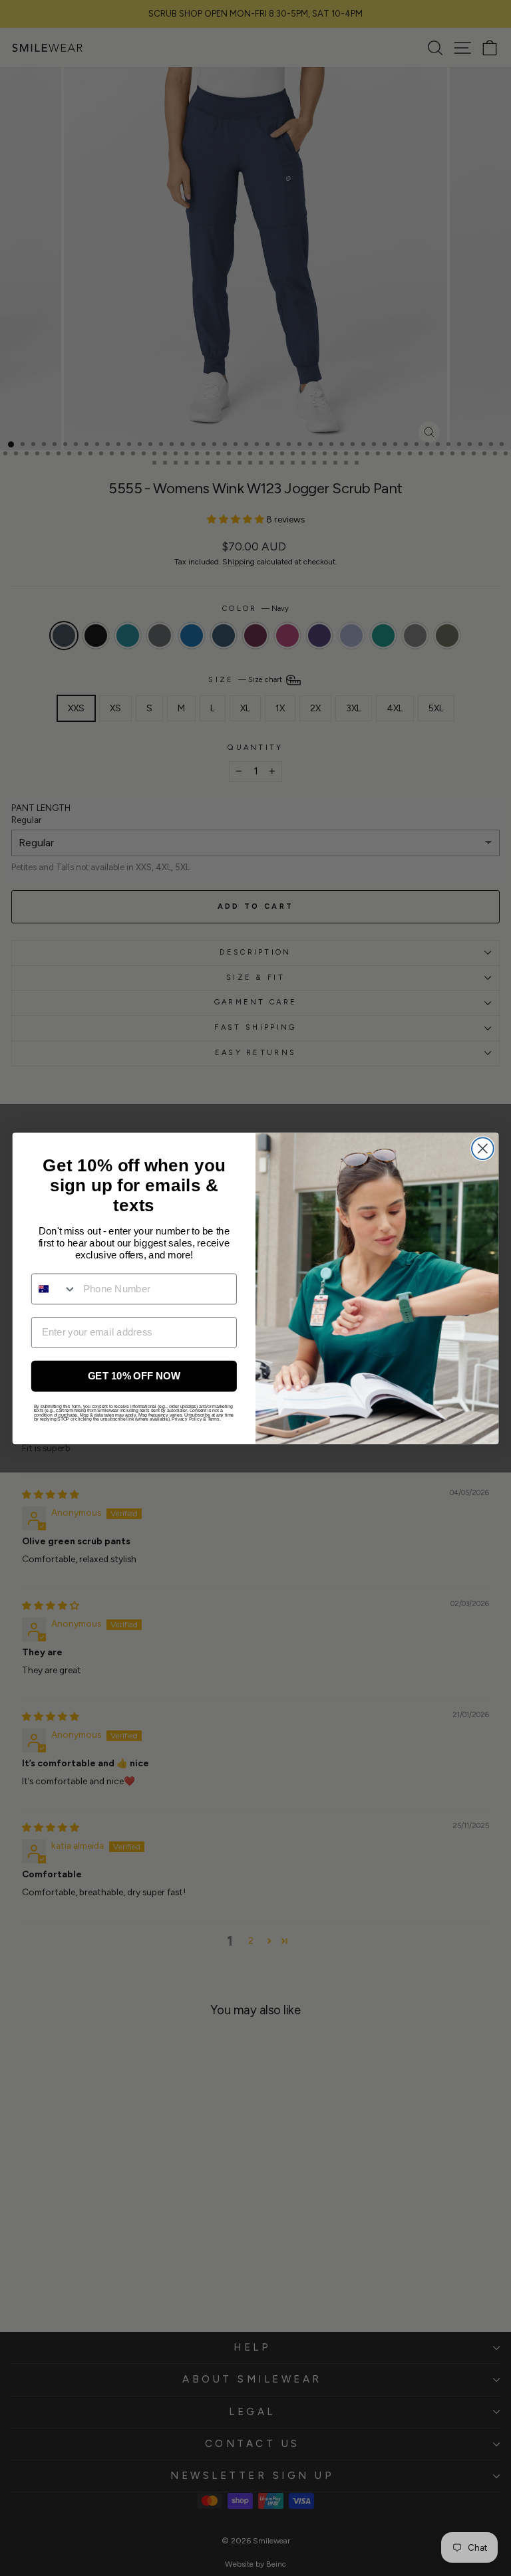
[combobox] (54, 1288)
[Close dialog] (483, 1148)
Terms (214, 1419)
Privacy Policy (187, 1419)
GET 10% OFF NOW (134, 1375)
